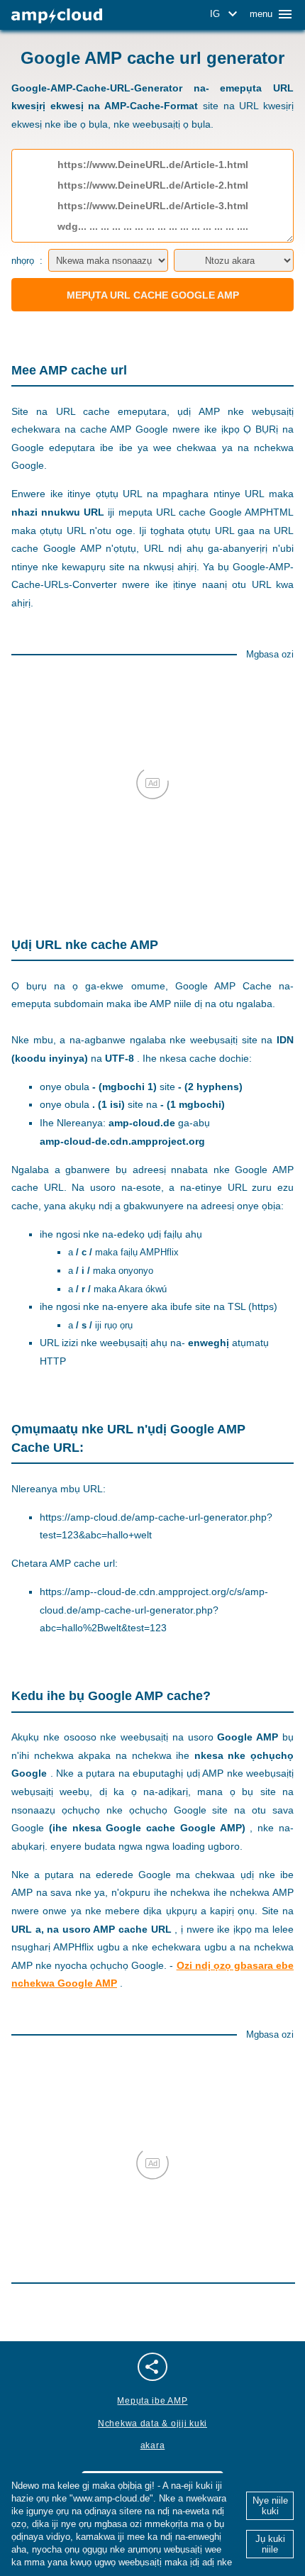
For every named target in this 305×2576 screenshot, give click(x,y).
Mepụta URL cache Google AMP (153, 295)
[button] (226, 14)
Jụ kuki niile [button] (270, 2544)
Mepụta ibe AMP (152, 2401)
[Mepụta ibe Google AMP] (57, 16)
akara (153, 2445)
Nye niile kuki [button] (270, 2506)
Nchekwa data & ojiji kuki (152, 2424)
